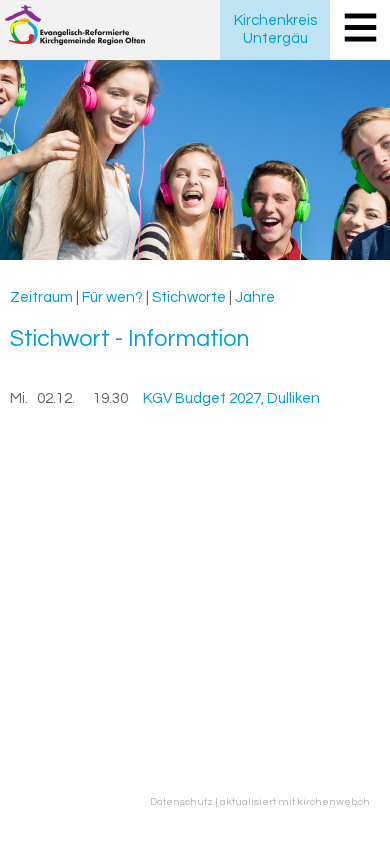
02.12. (56, 398)
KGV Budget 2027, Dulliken (231, 398)
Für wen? (112, 297)
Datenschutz (181, 801)
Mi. (19, 398)
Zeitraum (41, 297)
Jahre (255, 297)
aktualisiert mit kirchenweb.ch (295, 801)
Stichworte (189, 297)
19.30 (110, 398)
